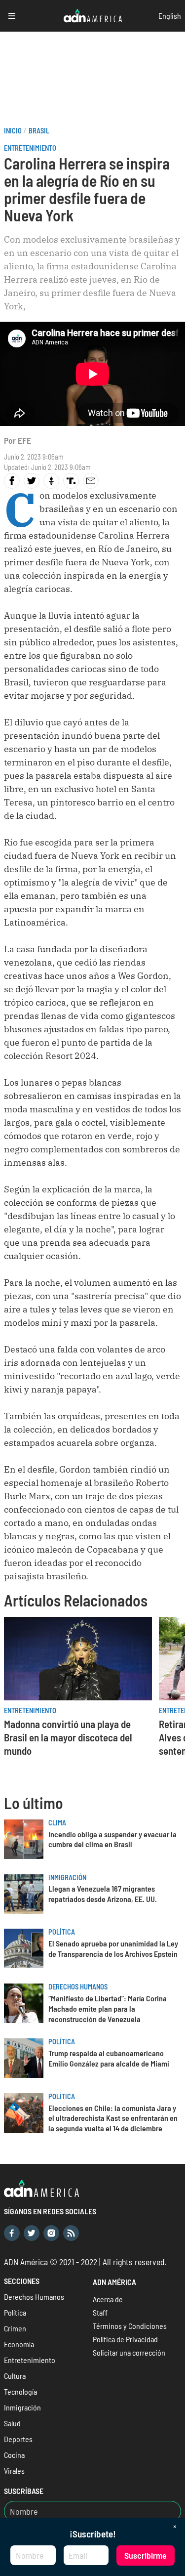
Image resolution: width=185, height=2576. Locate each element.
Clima (57, 1823)
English (170, 16)
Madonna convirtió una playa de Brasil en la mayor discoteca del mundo (68, 1737)
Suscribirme (146, 2555)
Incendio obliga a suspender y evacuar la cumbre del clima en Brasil (112, 1839)
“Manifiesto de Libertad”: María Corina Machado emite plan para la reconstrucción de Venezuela (108, 2008)
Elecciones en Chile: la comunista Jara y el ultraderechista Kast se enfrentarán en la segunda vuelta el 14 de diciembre (113, 2118)
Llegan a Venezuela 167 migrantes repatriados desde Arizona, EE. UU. (103, 1894)
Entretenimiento (30, 148)
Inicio (13, 131)
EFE (24, 440)
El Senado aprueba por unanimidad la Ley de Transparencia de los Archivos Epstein (113, 1948)
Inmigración (67, 1878)
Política (62, 1932)
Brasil (39, 131)
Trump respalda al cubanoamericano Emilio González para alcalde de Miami (109, 2058)
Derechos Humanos (78, 1987)
